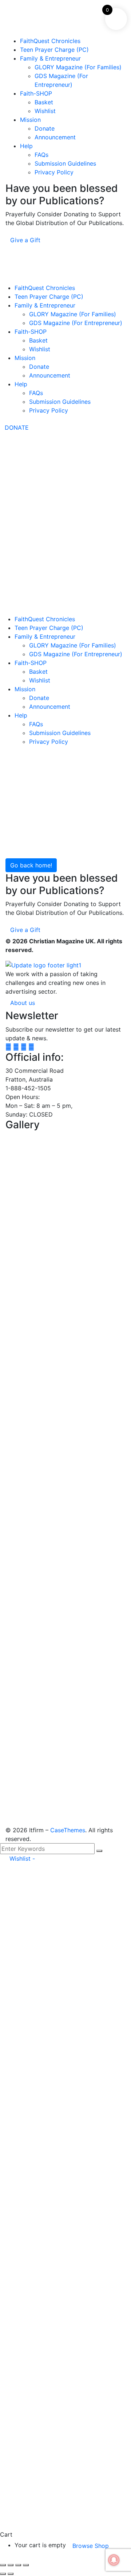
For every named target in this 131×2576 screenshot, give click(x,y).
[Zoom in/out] (3, 2565)
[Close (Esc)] (26, 2565)
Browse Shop (91, 2546)
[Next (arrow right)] (11, 2574)
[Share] (18, 2565)
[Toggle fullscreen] (11, 2565)
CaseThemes (68, 1830)
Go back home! (31, 865)
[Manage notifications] (114, 2560)
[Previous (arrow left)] (3, 2574)
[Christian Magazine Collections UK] (55, 452)
